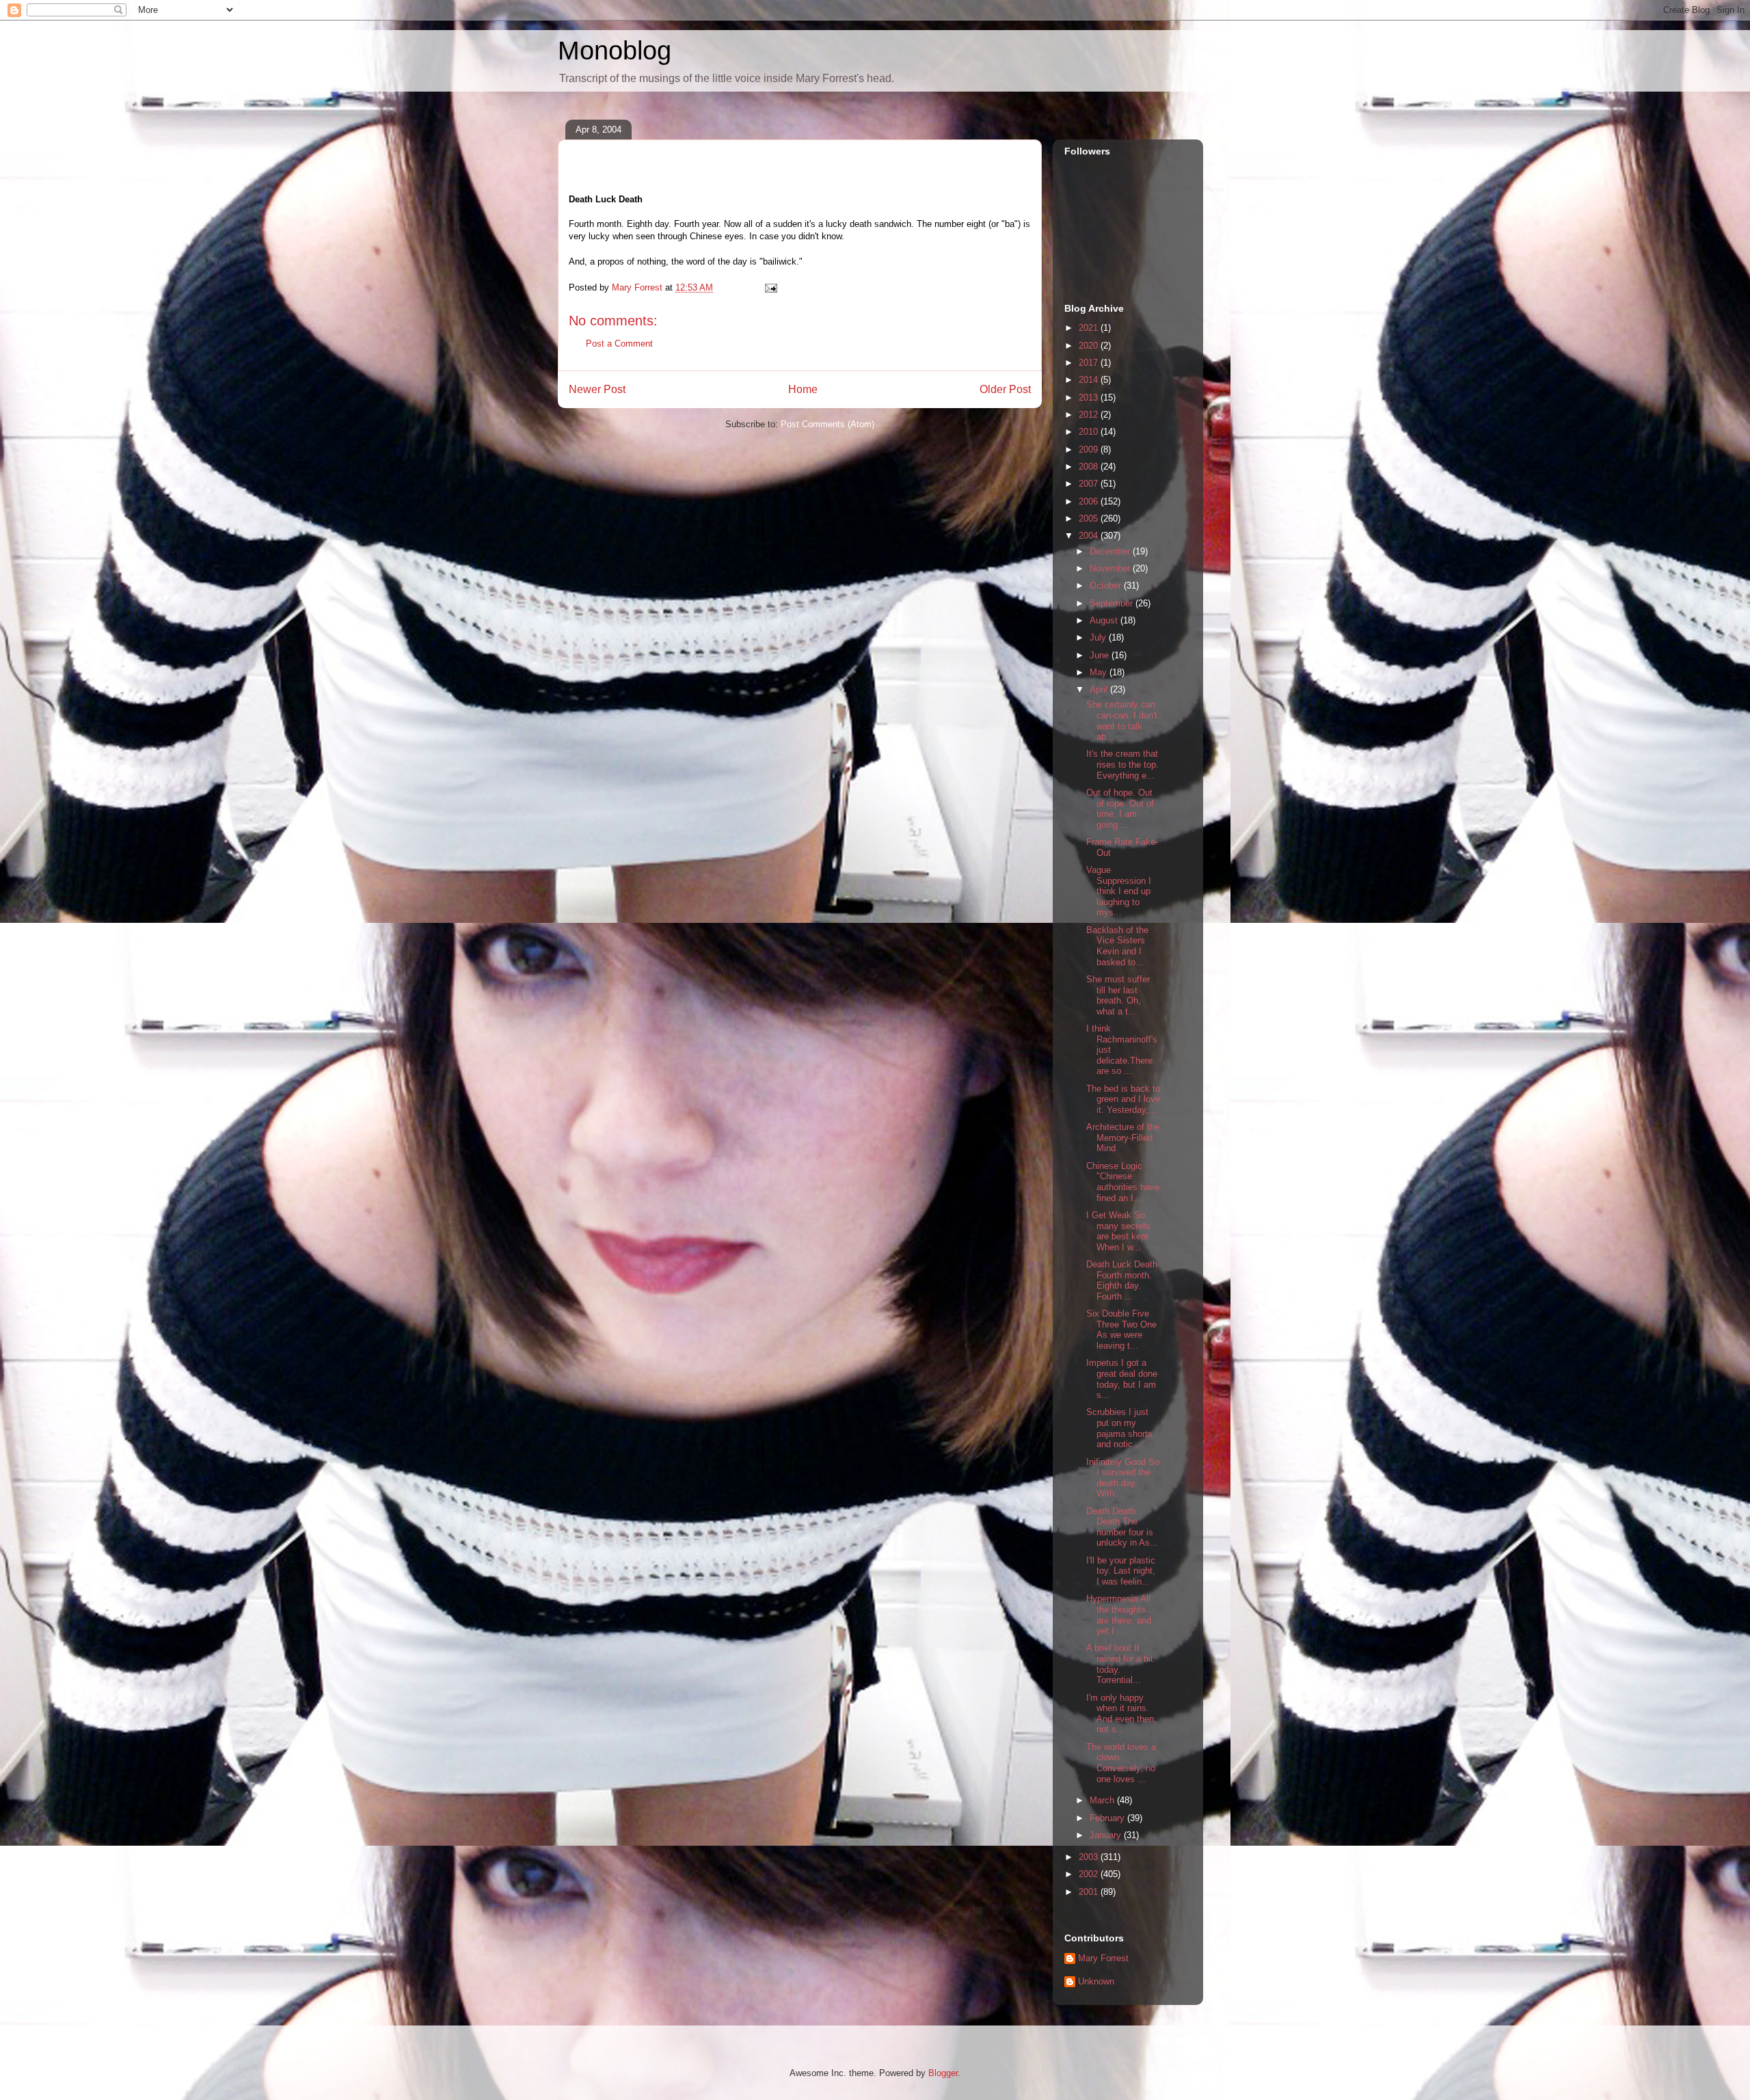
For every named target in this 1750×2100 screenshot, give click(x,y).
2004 (1090, 536)
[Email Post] (770, 287)
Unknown (1096, 1981)
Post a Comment (619, 344)
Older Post (1005, 389)
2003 (1090, 1857)
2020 (1090, 346)
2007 (1090, 484)
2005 (1090, 519)
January (1107, 1835)
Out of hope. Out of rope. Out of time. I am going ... (1120, 809)
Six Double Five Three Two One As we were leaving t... (1121, 1330)
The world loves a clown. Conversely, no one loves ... (1121, 1763)
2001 (1090, 1892)
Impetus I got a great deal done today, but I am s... (1122, 1379)
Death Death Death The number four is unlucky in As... (1122, 1527)
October (1107, 585)
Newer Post (597, 389)
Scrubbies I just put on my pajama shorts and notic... (1119, 1428)
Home (803, 389)
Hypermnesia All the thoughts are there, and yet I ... (1119, 1615)
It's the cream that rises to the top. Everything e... (1122, 764)
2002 (1090, 1874)
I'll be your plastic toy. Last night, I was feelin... (1121, 1571)
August (1105, 620)
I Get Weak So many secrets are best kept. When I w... (1119, 1231)
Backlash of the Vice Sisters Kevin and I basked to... (1117, 946)
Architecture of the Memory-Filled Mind (1123, 1137)
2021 (1090, 328)
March (1103, 1800)
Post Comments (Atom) (827, 424)
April (1100, 689)
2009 (1090, 449)
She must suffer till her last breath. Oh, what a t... (1118, 995)
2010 (1090, 432)
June (1101, 655)
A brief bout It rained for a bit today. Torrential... (1120, 1664)
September (1113, 603)
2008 (1090, 467)
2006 (1090, 501)
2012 (1090, 415)
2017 (1090, 363)
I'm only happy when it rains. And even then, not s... (1121, 1714)
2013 (1090, 398)
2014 (1090, 380)
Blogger (943, 2073)
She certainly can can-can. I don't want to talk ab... (1122, 721)
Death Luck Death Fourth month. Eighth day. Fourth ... (1122, 1280)
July (1099, 637)
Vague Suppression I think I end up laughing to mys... (1119, 891)
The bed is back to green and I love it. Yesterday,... (1123, 1099)
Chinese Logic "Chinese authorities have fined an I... (1123, 1182)
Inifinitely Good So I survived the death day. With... (1123, 1478)
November (1111, 568)
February (1108, 1818)
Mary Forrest (1103, 1958)
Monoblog (615, 51)
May (1100, 672)
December (1111, 551)
